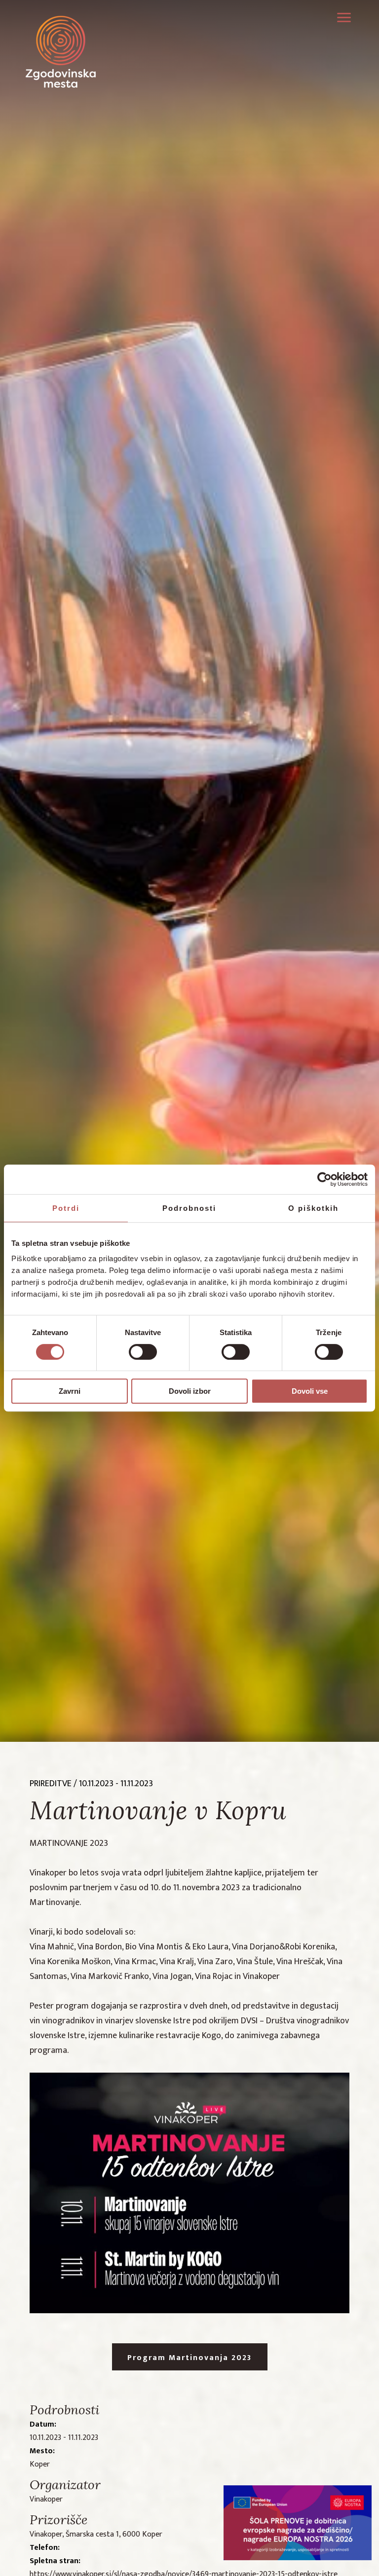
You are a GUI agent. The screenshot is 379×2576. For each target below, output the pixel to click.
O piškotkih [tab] (313, 1208)
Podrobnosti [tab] (189, 1208)
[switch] (143, 1352)
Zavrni (70, 1391)
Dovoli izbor (190, 1391)
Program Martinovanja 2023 (189, 2358)
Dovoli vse (310, 1391)
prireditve (51, 1784)
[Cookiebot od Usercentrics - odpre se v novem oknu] (324, 1179)
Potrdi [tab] (66, 1208)
